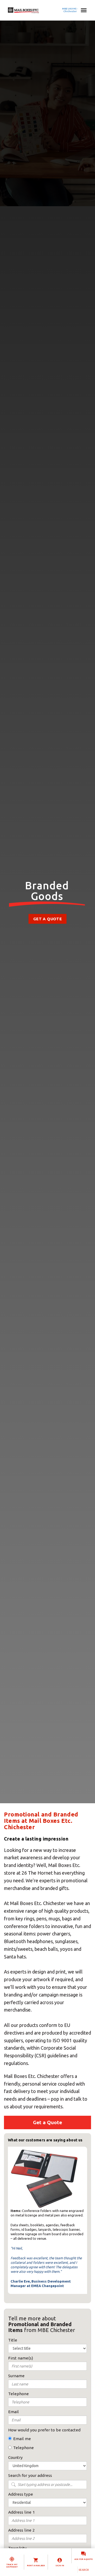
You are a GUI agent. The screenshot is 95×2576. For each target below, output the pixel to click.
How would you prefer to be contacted (44, 2430)
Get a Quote (47, 919)
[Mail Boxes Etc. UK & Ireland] (39, 10)
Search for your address (30, 2475)
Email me (22, 2439)
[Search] (84, 2570)
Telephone (23, 2448)
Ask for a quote (84, 2559)
